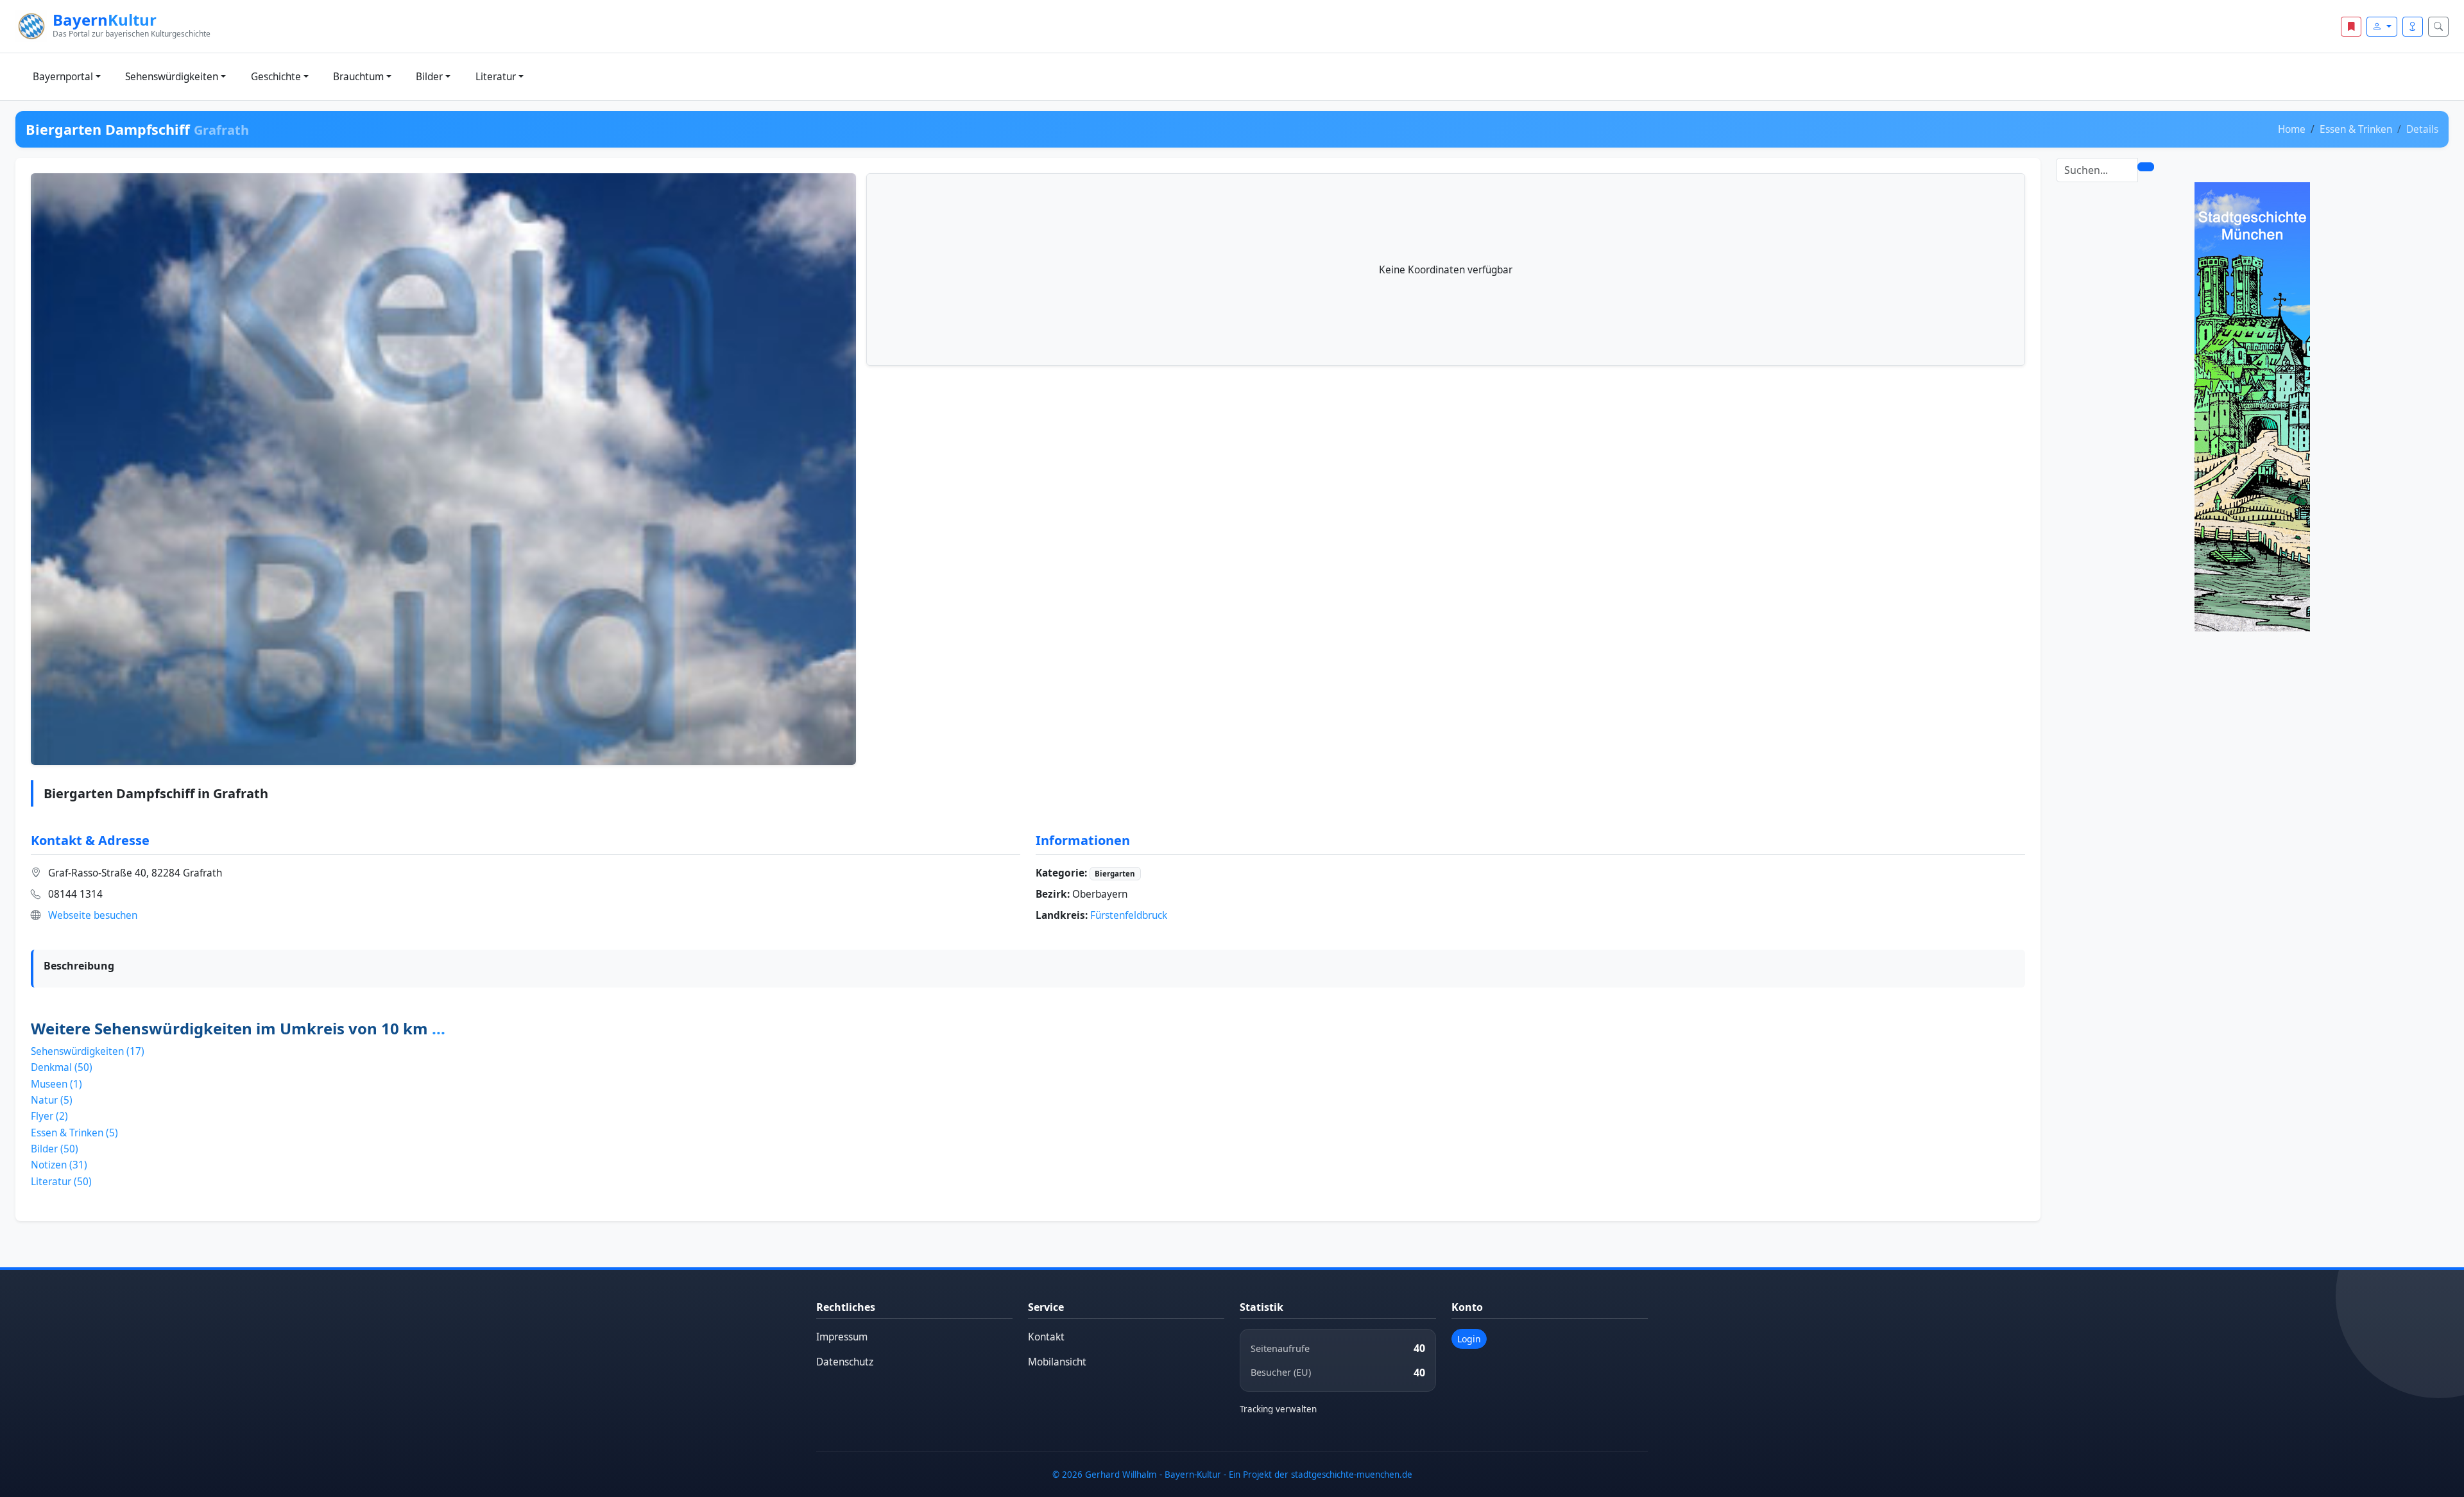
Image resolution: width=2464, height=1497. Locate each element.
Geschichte (276, 77)
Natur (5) (52, 1100)
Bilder (429, 77)
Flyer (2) (49, 1116)
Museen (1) (56, 1084)
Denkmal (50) (62, 1067)
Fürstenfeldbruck (1129, 915)
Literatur (496, 77)
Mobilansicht (1057, 1362)
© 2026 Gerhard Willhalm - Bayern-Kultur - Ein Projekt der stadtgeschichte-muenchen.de (1232, 1475)
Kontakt (1046, 1337)
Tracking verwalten (1278, 1409)
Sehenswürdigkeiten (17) (88, 1051)
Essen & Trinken (2356, 129)
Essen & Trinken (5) (74, 1133)
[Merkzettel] (2351, 27)
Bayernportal (63, 77)
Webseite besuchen (93, 915)
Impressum (842, 1337)
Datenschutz (845, 1362)
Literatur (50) (61, 1182)
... (439, 1028)
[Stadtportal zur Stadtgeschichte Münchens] (2252, 406)
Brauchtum (358, 77)
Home (2292, 129)
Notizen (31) (59, 1165)
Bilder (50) (55, 1149)
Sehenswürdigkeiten (172, 77)
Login (1469, 1339)
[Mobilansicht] (2413, 27)
